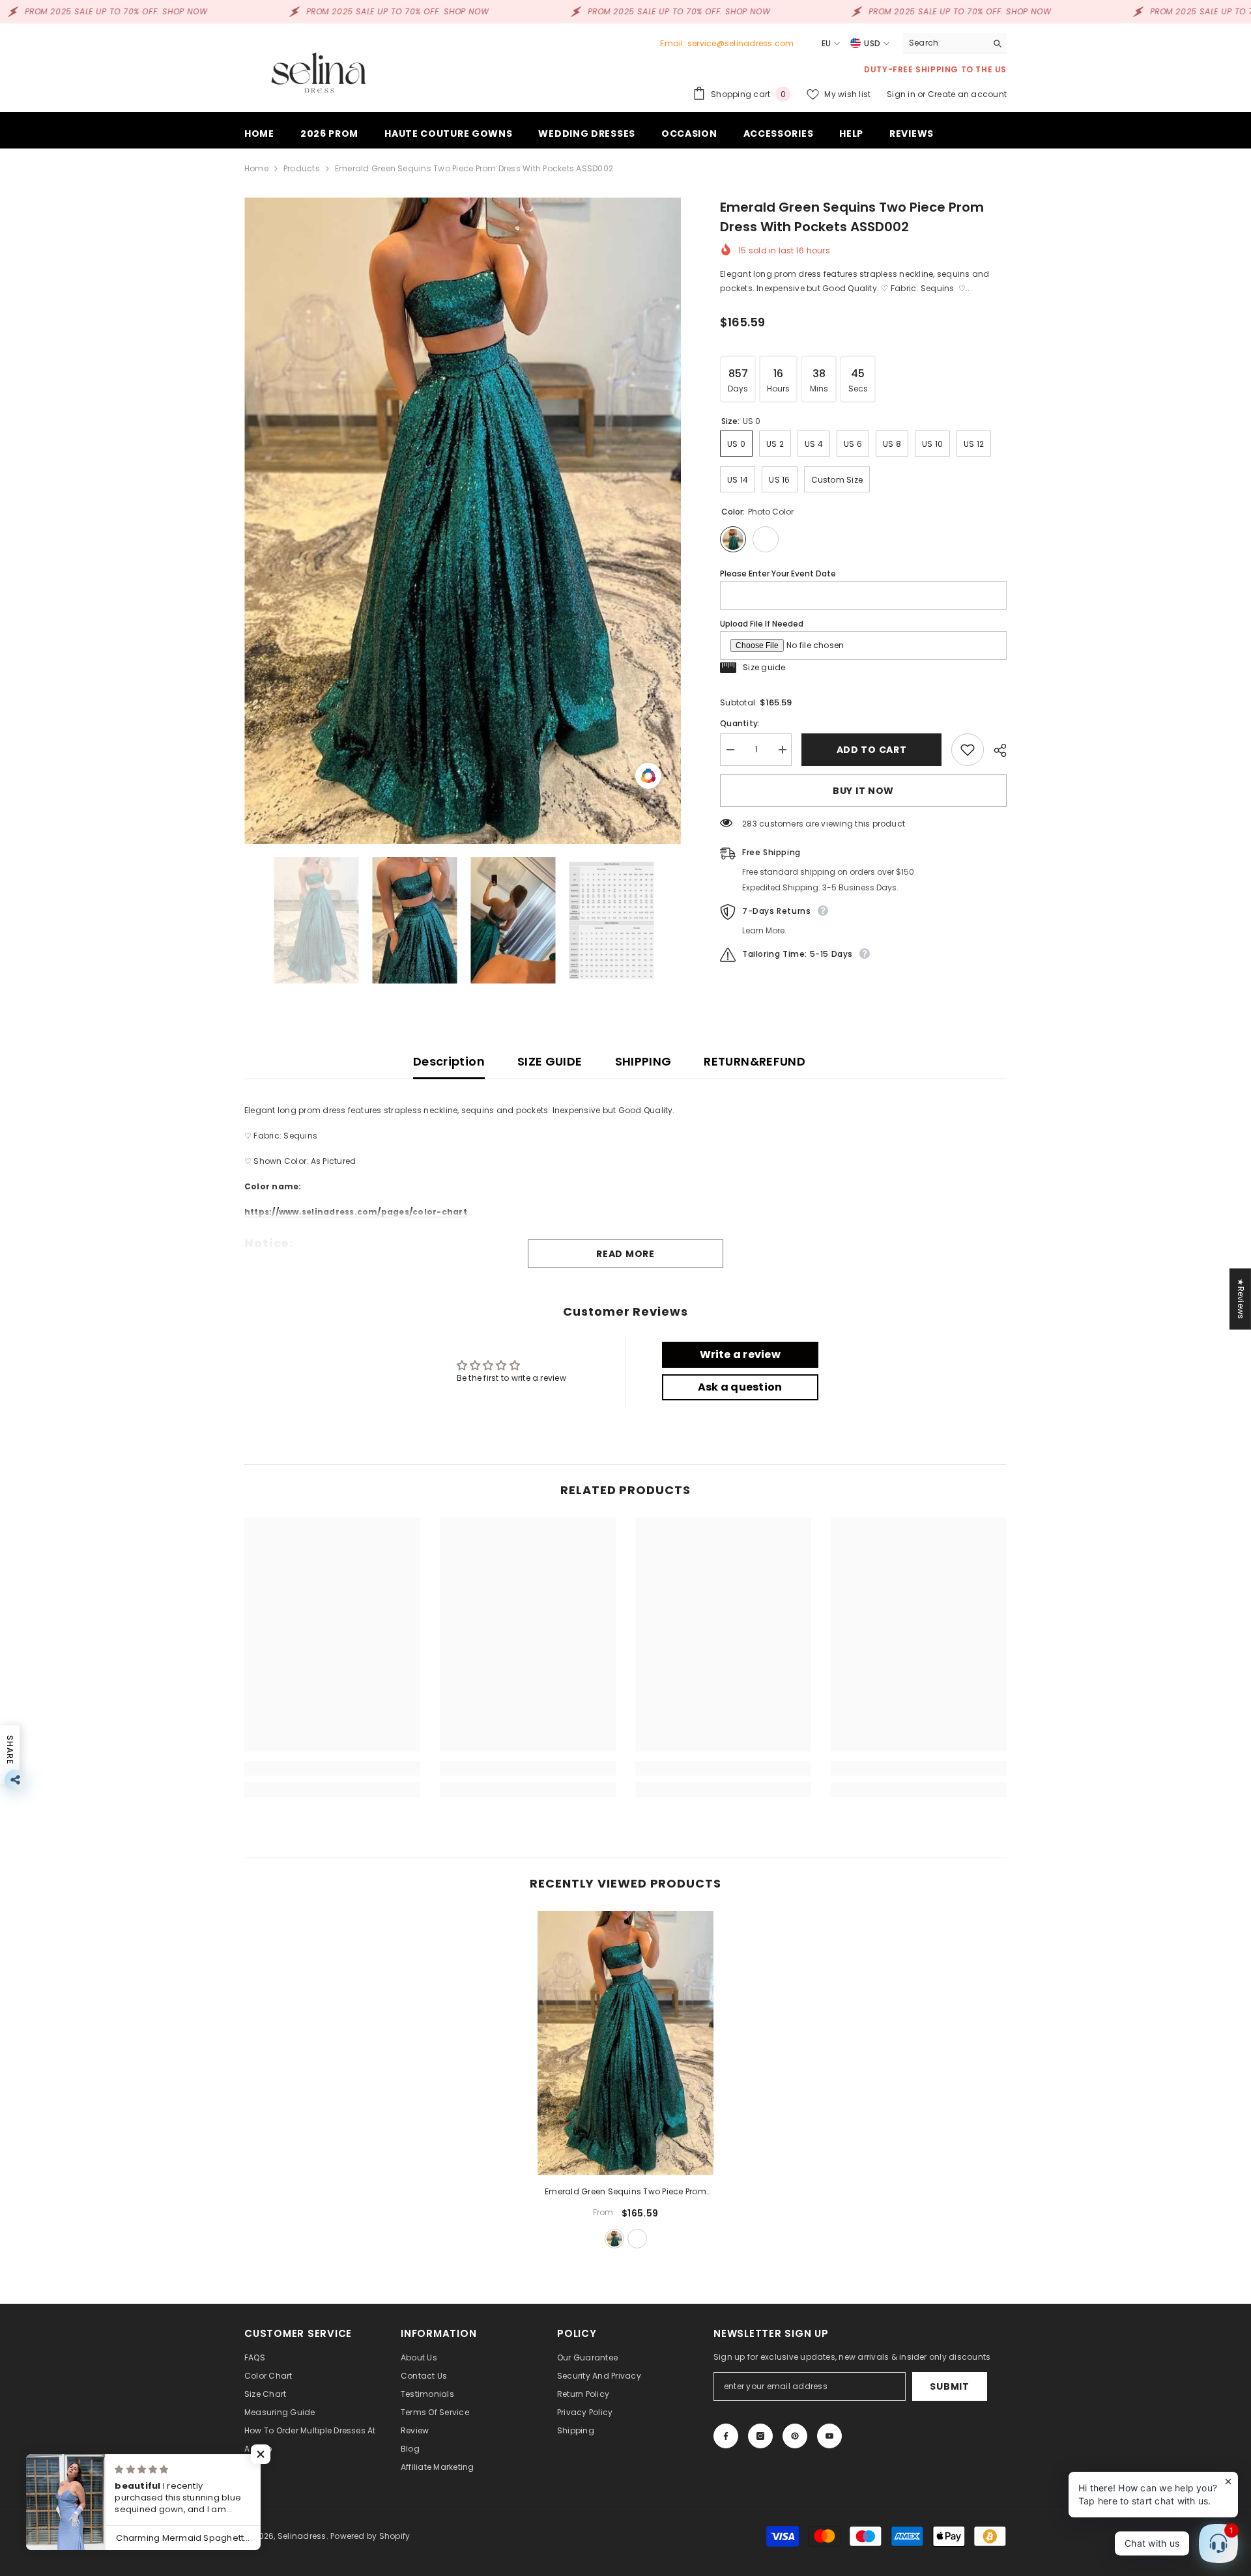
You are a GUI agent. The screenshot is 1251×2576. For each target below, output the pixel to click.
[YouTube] (829, 2436)
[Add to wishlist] (968, 750)
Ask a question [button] (740, 1387)
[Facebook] (726, 2436)
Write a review (740, 1354)
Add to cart (872, 750)
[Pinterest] (795, 2436)
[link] (332, 1768)
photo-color (614, 2239)
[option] (463, 521)
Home (256, 168)
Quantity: (740, 723)
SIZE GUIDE (550, 1061)
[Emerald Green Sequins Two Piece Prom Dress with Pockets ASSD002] (625, 2043)
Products (302, 168)
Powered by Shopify (370, 2536)
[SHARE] (995, 750)
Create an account (967, 94)
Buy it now (863, 791)
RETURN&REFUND (755, 1061)
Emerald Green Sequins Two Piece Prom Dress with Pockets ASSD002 (625, 2192)
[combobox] (944, 43)
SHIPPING (643, 1061)
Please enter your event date (778, 573)
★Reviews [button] (1241, 1299)
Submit (949, 2386)
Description (449, 1061)
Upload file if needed (762, 624)
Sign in (902, 94)
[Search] (955, 43)
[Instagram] (760, 2436)
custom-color (637, 2239)
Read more (625, 1254)
